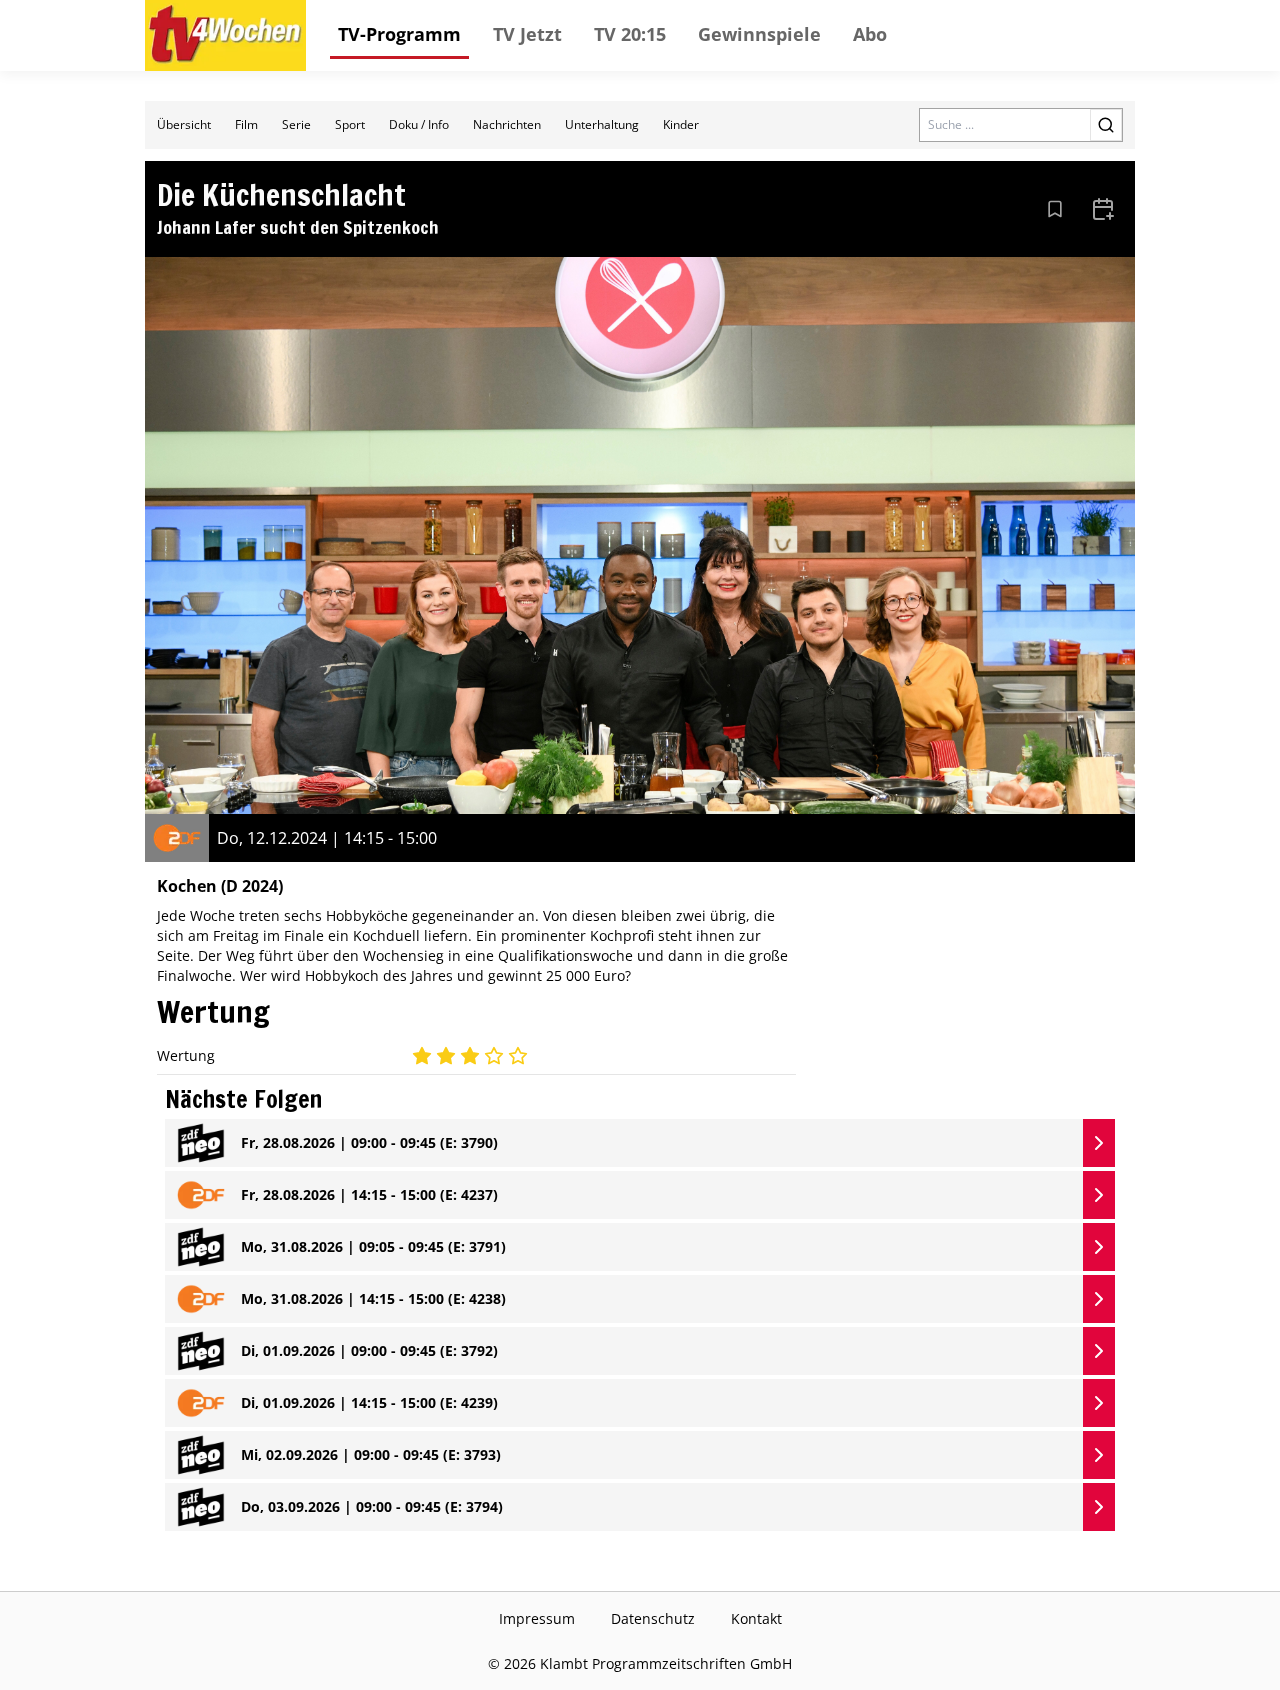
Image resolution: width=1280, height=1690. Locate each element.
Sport (350, 124)
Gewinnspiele (759, 34)
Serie (296, 124)
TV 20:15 (630, 34)
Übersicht (184, 124)
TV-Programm (399, 34)
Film (246, 124)
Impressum (537, 1618)
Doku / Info (419, 124)
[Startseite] (225, 35)
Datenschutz (653, 1618)
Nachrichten (507, 124)
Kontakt (756, 1618)
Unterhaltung (602, 124)
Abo (870, 34)
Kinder (681, 124)
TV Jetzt (527, 34)
